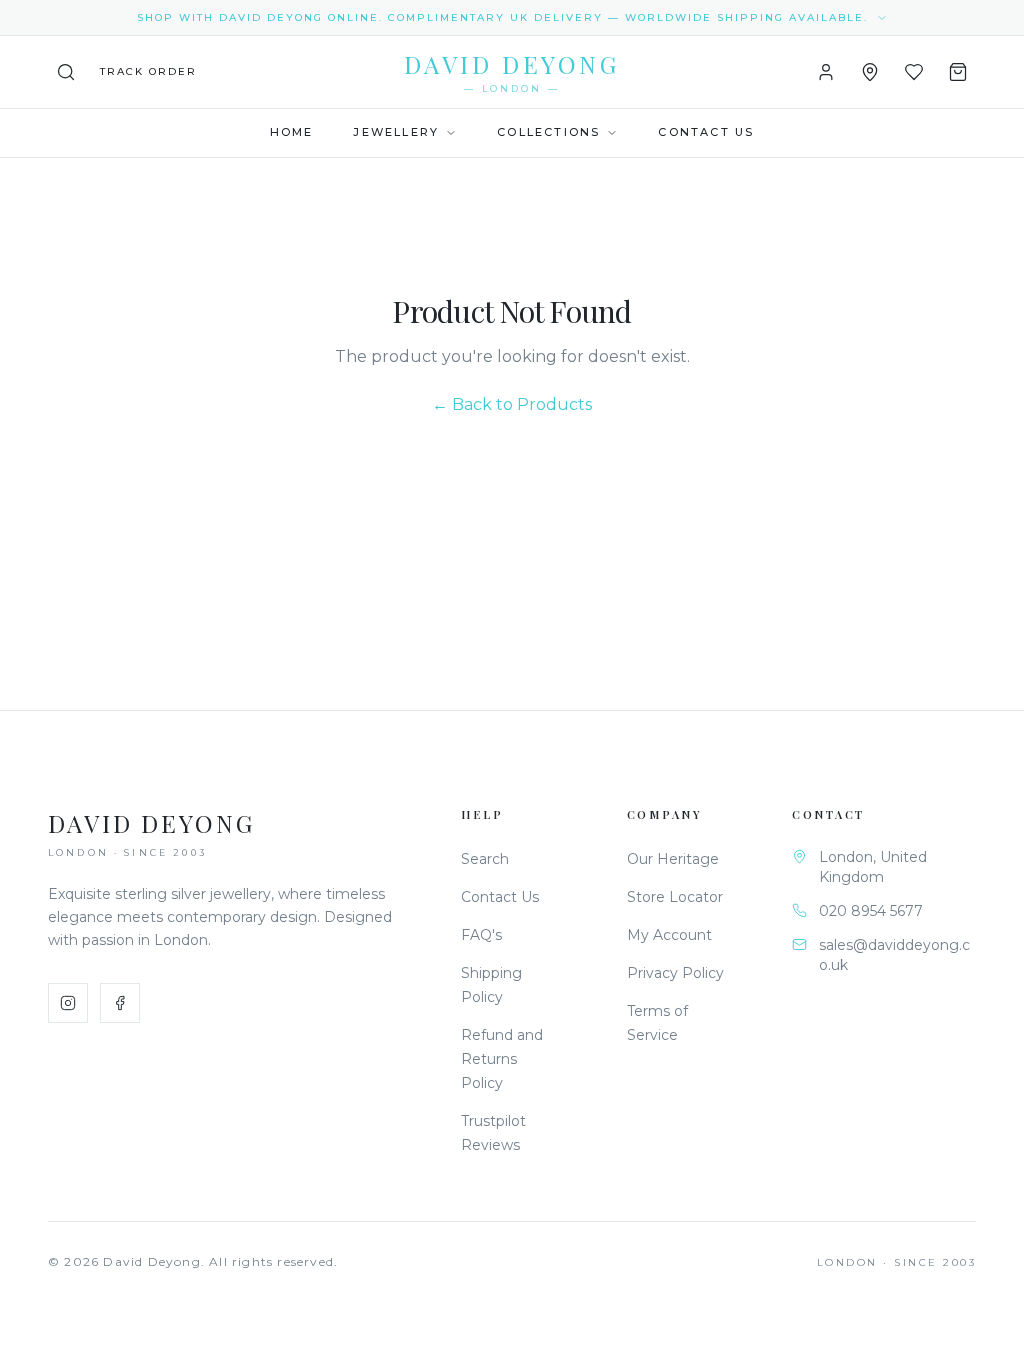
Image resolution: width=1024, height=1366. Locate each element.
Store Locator (675, 897)
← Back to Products (512, 404)
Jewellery (396, 132)
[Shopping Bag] (958, 72)
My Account (669, 935)
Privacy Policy (675, 973)
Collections (548, 132)
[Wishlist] (914, 72)
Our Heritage (673, 859)
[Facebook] (120, 1003)
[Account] (826, 72)
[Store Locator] (870, 72)
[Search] (66, 72)
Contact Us (706, 132)
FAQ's (481, 935)
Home (292, 132)
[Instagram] (68, 1003)
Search (485, 859)
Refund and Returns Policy (502, 1059)
